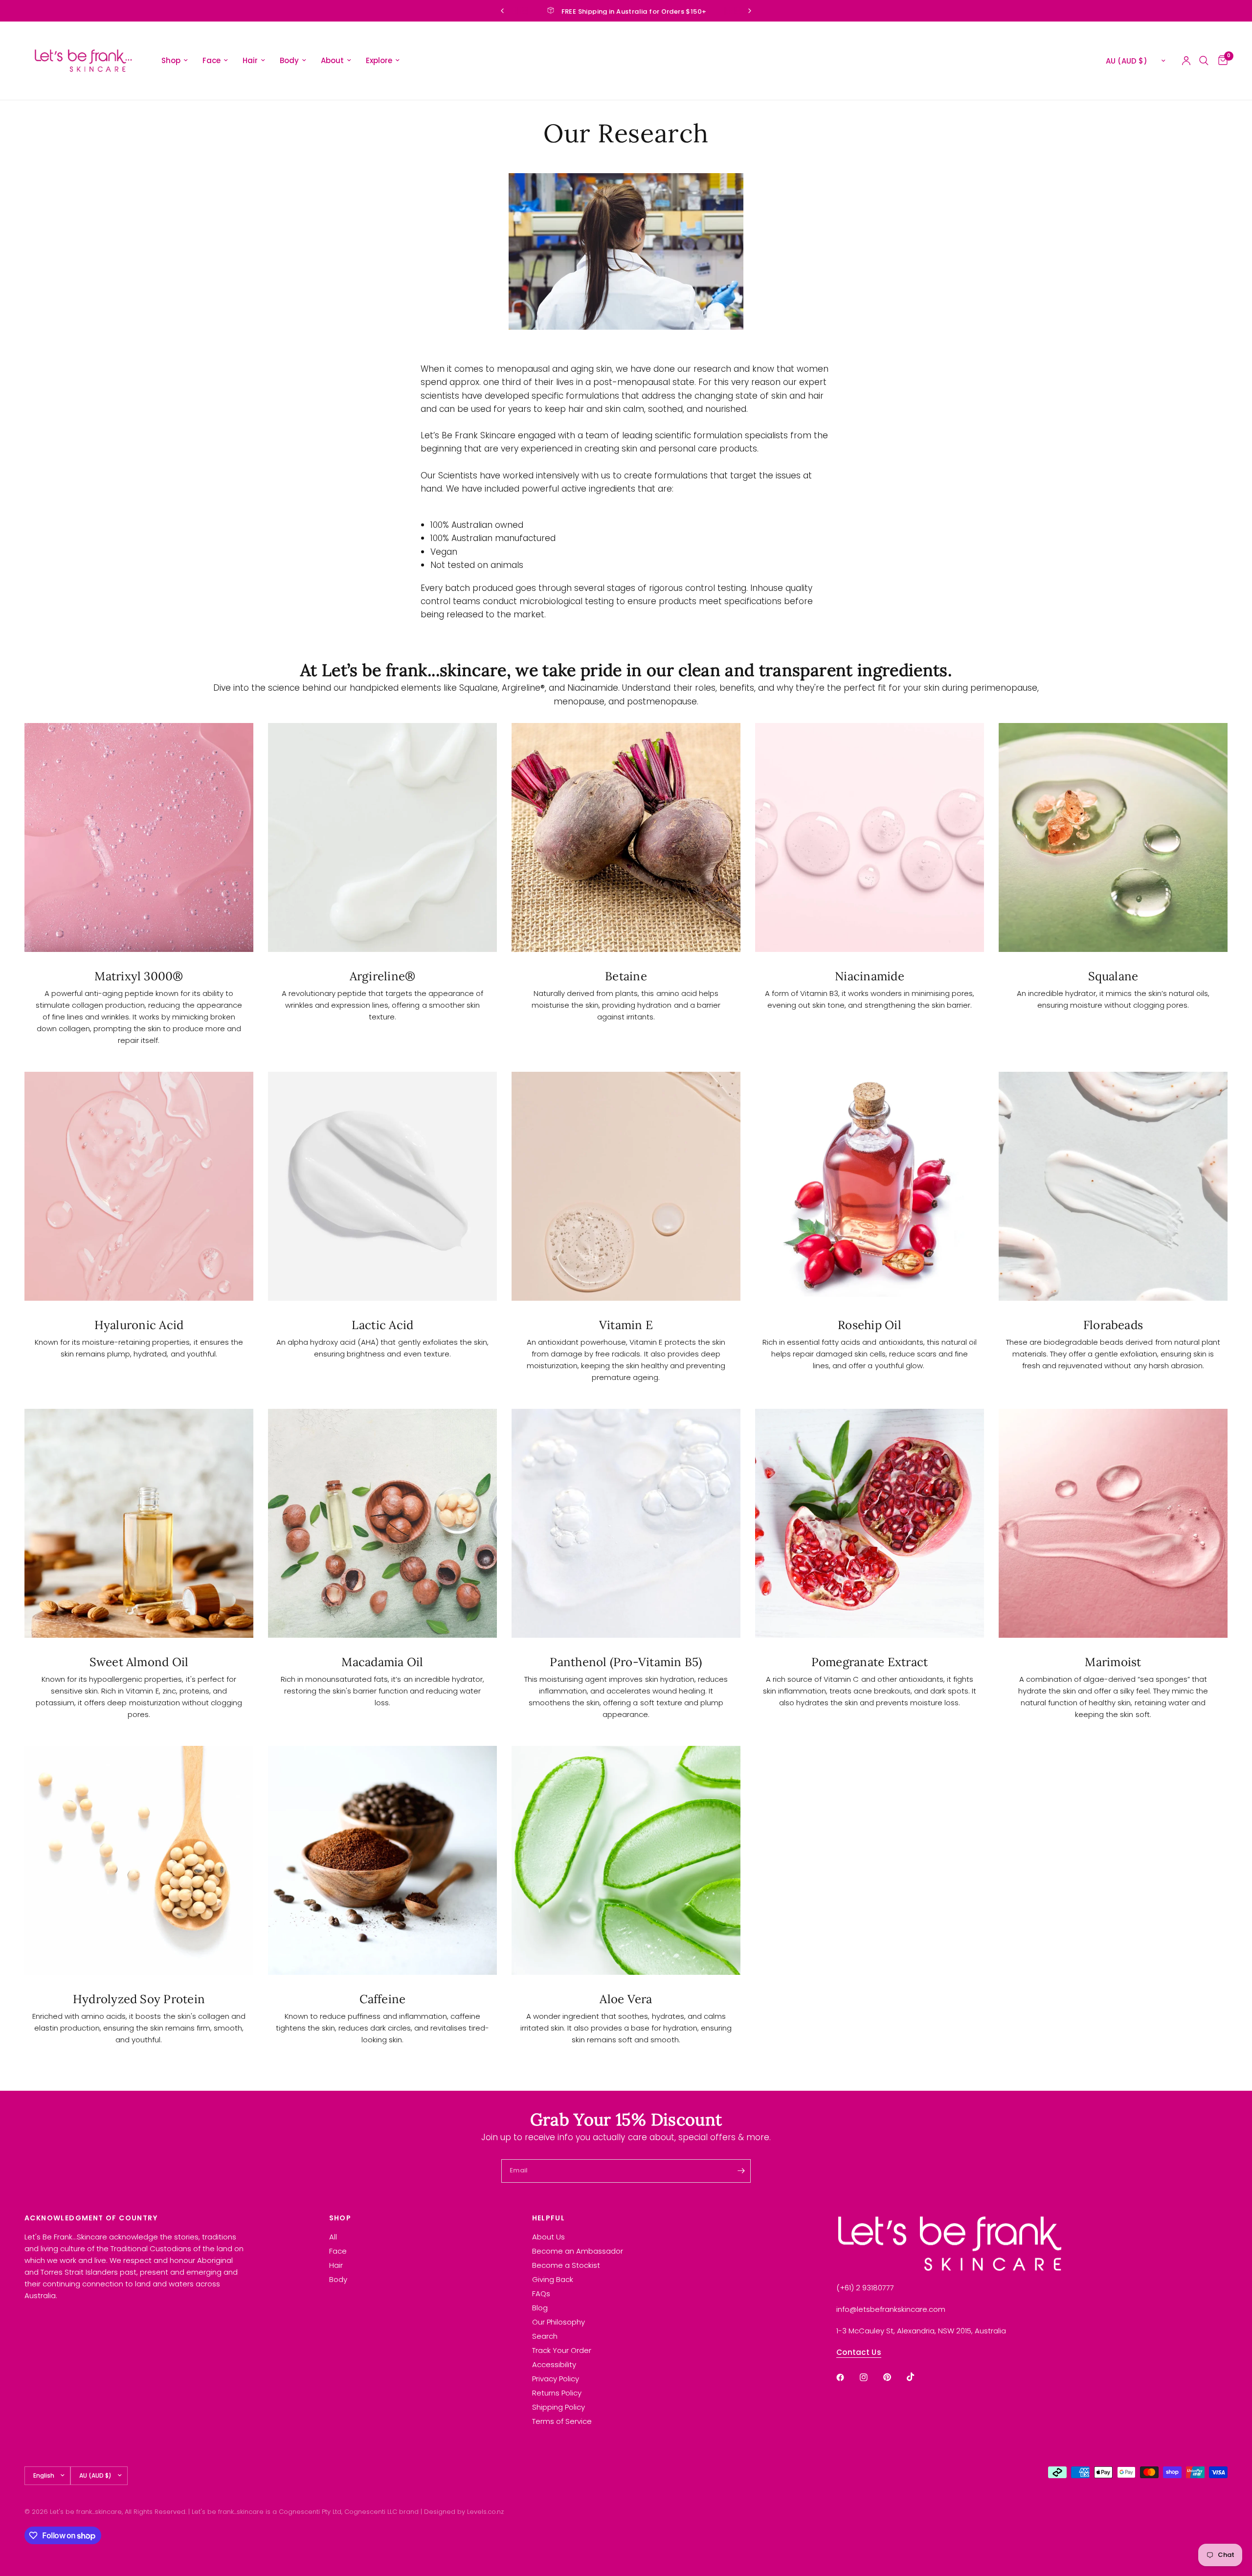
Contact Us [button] (859, 2352)
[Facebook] (847, 2377)
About (332, 60)
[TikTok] (917, 2377)
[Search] (1204, 61)
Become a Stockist (566, 2265)
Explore (379, 60)
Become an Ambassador (578, 2251)
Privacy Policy (556, 2379)
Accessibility (554, 2364)
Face (212, 60)
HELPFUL (549, 2218)
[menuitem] (175, 61)
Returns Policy (557, 2393)
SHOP (340, 2218)
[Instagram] (871, 2377)
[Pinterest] (894, 2377)
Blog (540, 2308)
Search (545, 2336)
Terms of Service (562, 2421)
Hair (250, 60)
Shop (171, 60)
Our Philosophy (559, 2322)
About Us (548, 2237)
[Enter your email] (741, 2171)
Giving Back (553, 2279)
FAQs (541, 2294)
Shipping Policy (559, 2407)
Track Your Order (562, 2350)
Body (289, 60)
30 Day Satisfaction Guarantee (634, 11)
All (333, 2237)
